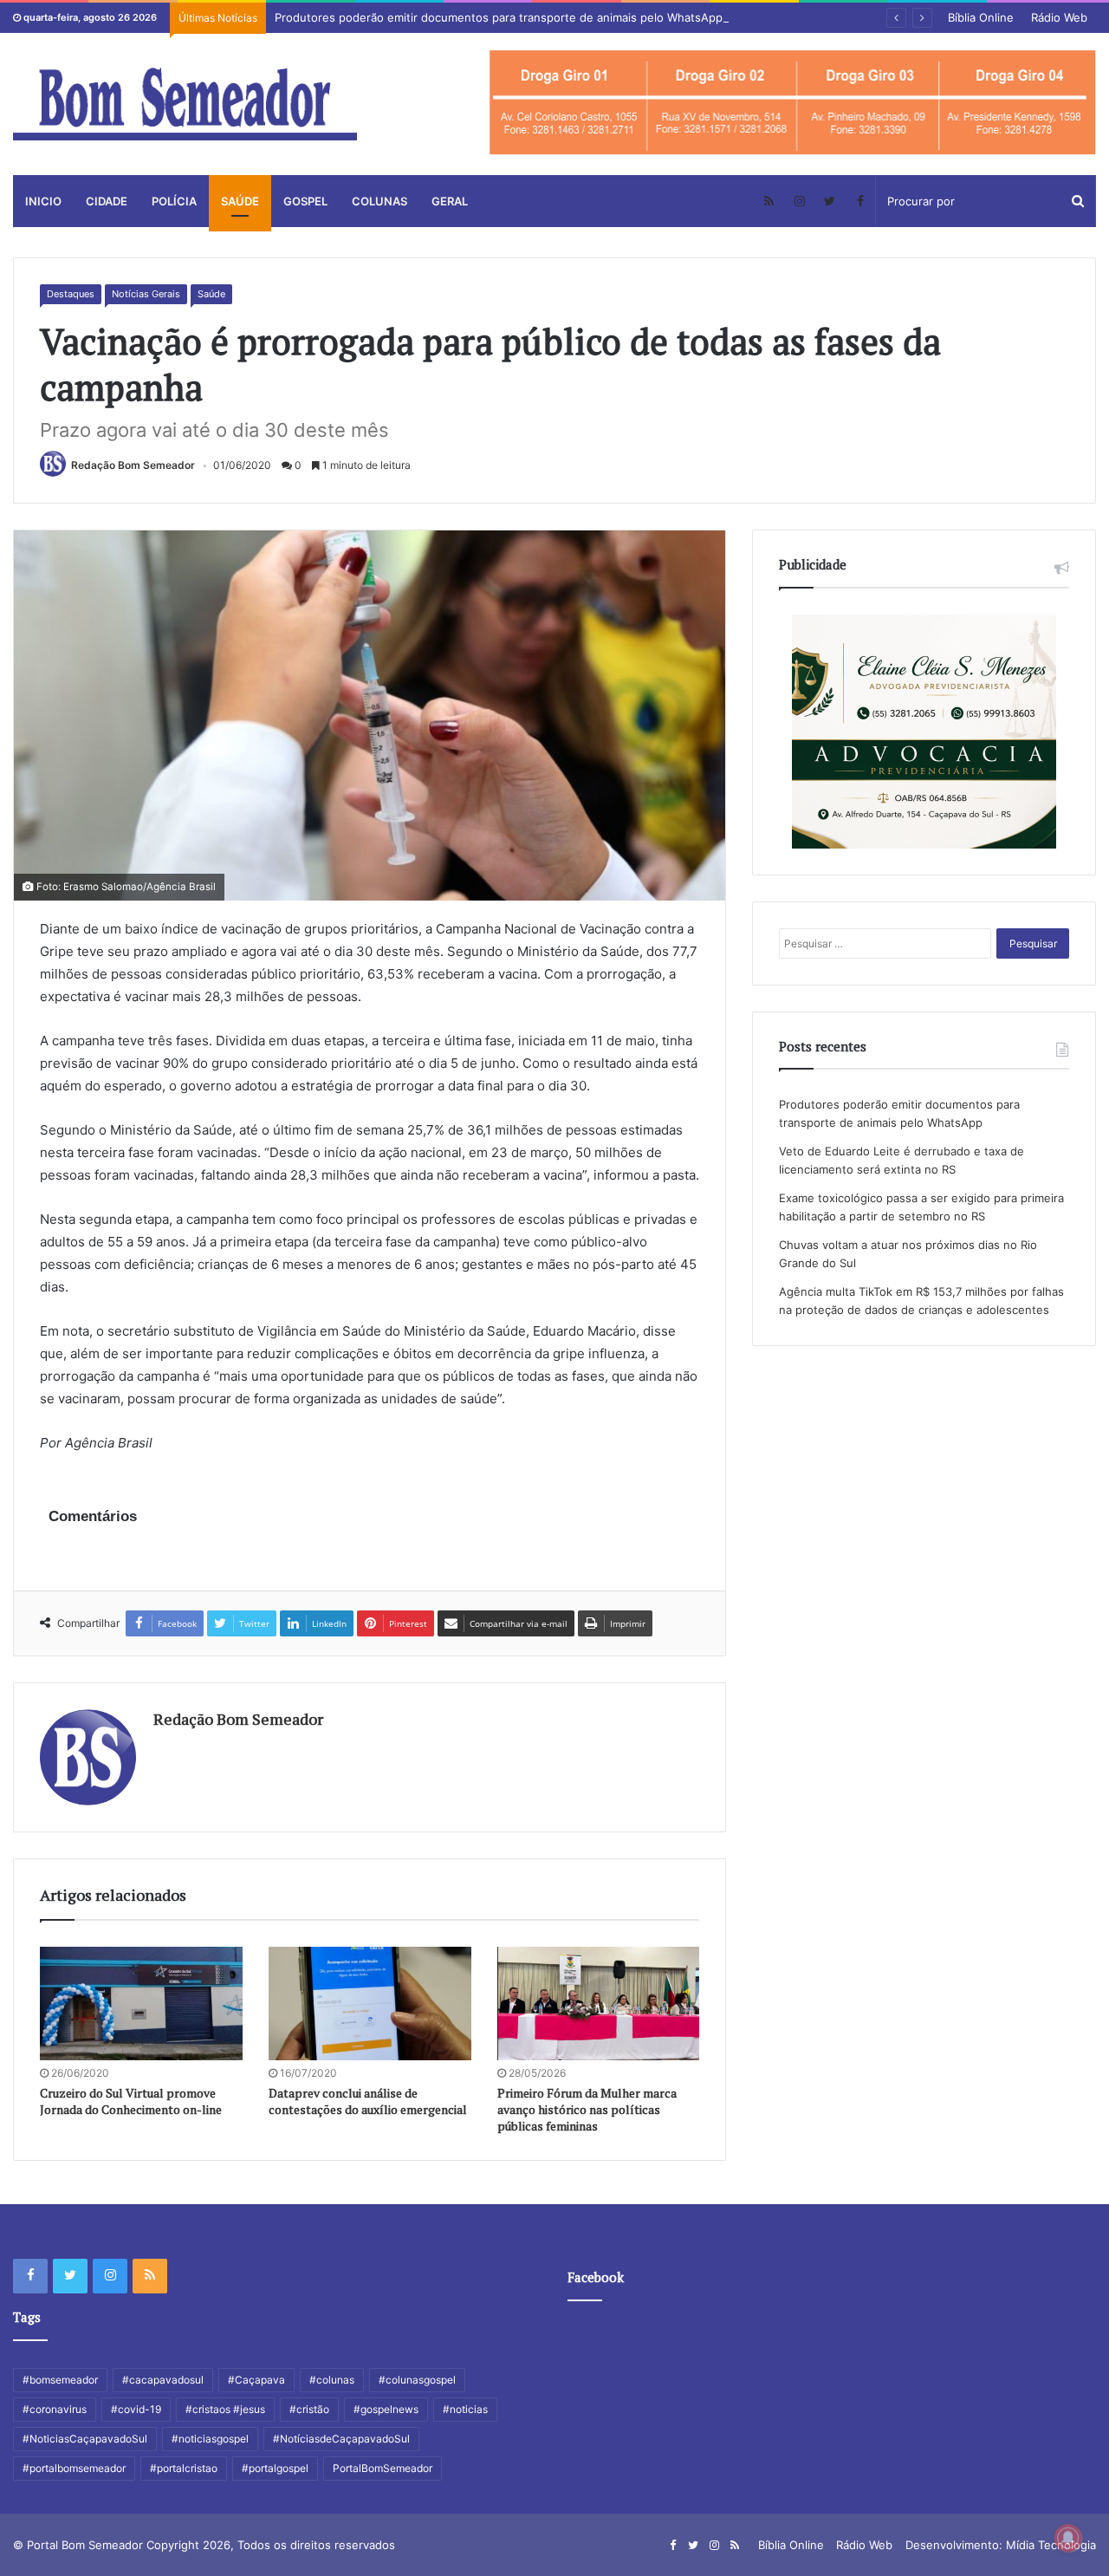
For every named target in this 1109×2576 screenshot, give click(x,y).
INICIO (43, 201)
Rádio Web (1059, 17)
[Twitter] (830, 201)
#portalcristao (184, 2468)
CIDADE (107, 201)
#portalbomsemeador (74, 2468)
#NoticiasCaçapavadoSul (85, 2439)
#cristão (309, 2409)
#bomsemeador (60, 2380)
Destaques (71, 294)
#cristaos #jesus (225, 2409)
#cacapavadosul (163, 2380)
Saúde (211, 294)
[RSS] (769, 201)
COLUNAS (379, 201)
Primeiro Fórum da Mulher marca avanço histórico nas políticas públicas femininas (587, 2109)
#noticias (465, 2409)
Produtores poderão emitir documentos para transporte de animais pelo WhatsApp (499, 17)
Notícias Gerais (146, 294)
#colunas (332, 2380)
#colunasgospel (417, 2380)
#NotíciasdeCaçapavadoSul (341, 2439)
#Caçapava (256, 2380)
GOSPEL (305, 201)
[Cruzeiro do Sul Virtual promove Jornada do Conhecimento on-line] (141, 2004)
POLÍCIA (174, 201)
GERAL (450, 201)
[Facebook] (860, 201)
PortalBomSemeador (383, 2468)
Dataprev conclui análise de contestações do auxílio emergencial (368, 2101)
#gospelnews (386, 2409)
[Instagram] (799, 201)
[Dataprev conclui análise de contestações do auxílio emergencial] (370, 2004)
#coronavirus (55, 2409)
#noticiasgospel (210, 2439)
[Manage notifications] (1068, 2538)
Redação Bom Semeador (133, 465)
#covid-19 (136, 2409)
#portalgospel (275, 2468)
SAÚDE (240, 201)
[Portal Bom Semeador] (185, 104)
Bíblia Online (981, 17)
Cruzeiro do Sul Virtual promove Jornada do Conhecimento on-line (131, 2101)
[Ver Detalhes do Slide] (793, 103)
